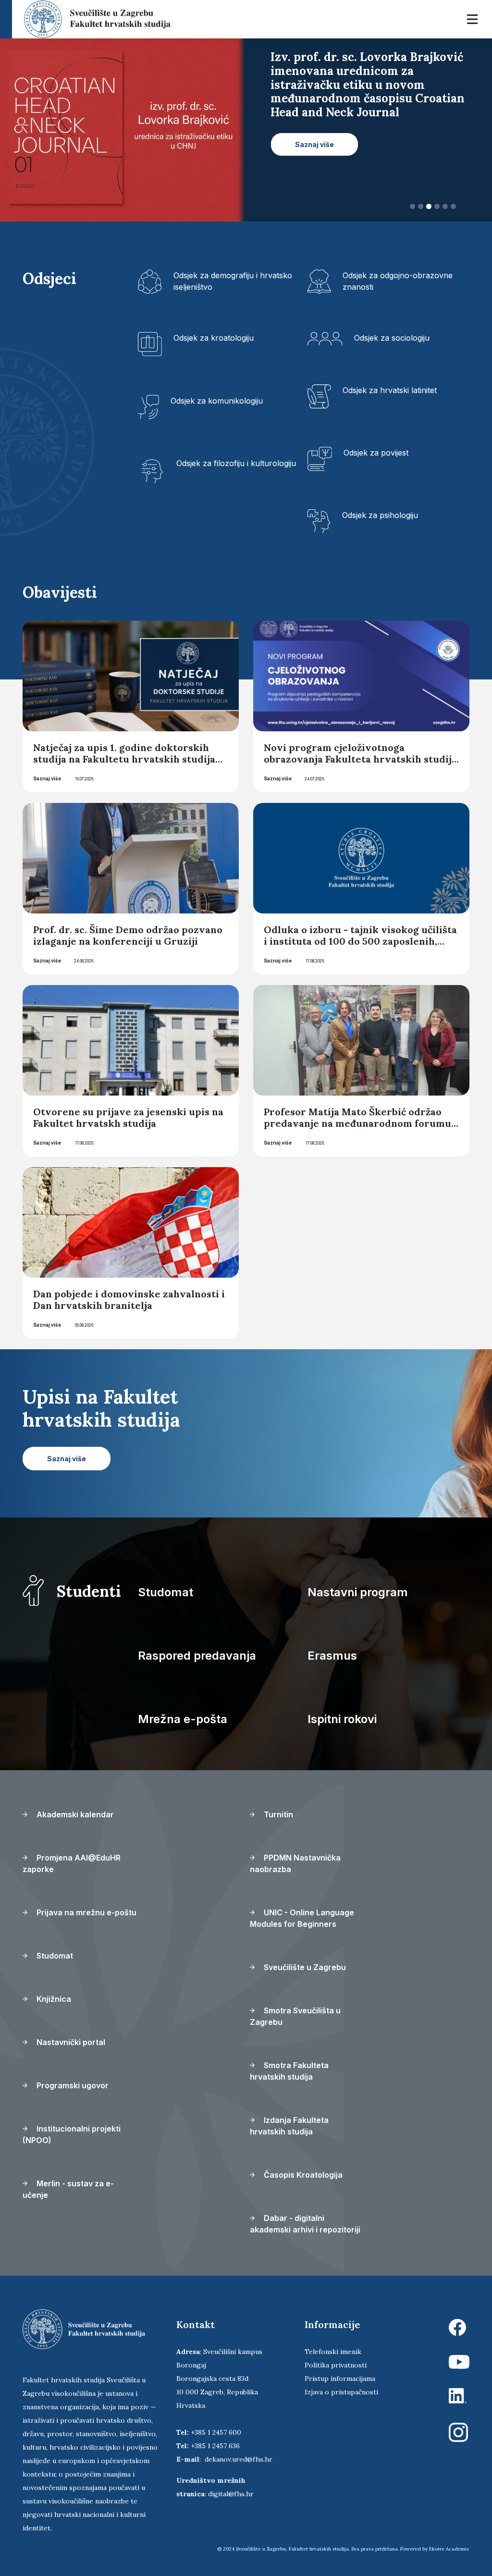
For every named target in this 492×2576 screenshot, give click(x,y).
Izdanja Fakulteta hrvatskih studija (289, 2126)
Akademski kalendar (74, 1814)
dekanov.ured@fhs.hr (239, 2459)
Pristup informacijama (340, 2379)
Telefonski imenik (333, 2352)
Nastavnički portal (70, 2042)
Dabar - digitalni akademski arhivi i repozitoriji (305, 2224)
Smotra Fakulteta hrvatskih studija (289, 2071)
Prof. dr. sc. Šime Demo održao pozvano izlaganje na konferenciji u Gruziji (128, 935)
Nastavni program (358, 1592)
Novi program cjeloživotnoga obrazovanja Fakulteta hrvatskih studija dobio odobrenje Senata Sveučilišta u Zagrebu (360, 765)
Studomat (166, 1592)
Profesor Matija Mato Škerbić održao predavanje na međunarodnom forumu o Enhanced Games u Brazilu (357, 1123)
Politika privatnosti (336, 2365)
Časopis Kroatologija (302, 2175)
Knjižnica (53, 1999)
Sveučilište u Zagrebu (304, 1967)
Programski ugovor (72, 2085)
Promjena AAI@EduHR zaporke (72, 1863)
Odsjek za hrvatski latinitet (390, 390)
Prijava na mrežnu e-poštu (86, 1912)
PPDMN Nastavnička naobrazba (295, 1863)
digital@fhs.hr (231, 2494)
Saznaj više (47, 778)
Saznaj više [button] (314, 130)
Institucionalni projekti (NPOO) (72, 2134)
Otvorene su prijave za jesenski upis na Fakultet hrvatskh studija (128, 1117)
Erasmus (332, 1656)
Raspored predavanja (197, 1656)
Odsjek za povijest (376, 453)
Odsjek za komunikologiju (217, 401)
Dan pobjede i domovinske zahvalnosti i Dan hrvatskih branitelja (129, 1300)
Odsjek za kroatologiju (214, 338)
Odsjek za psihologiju (380, 515)
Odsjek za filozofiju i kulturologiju (236, 463)
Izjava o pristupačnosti (341, 2392)
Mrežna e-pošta (183, 1719)
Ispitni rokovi (342, 1719)
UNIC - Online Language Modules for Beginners (302, 1918)
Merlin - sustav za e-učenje (68, 2189)
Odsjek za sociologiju (392, 338)
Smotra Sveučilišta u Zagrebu (295, 2016)
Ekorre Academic (449, 2549)
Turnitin (277, 1814)
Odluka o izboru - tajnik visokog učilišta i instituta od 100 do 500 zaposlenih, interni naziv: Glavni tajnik (360, 941)
